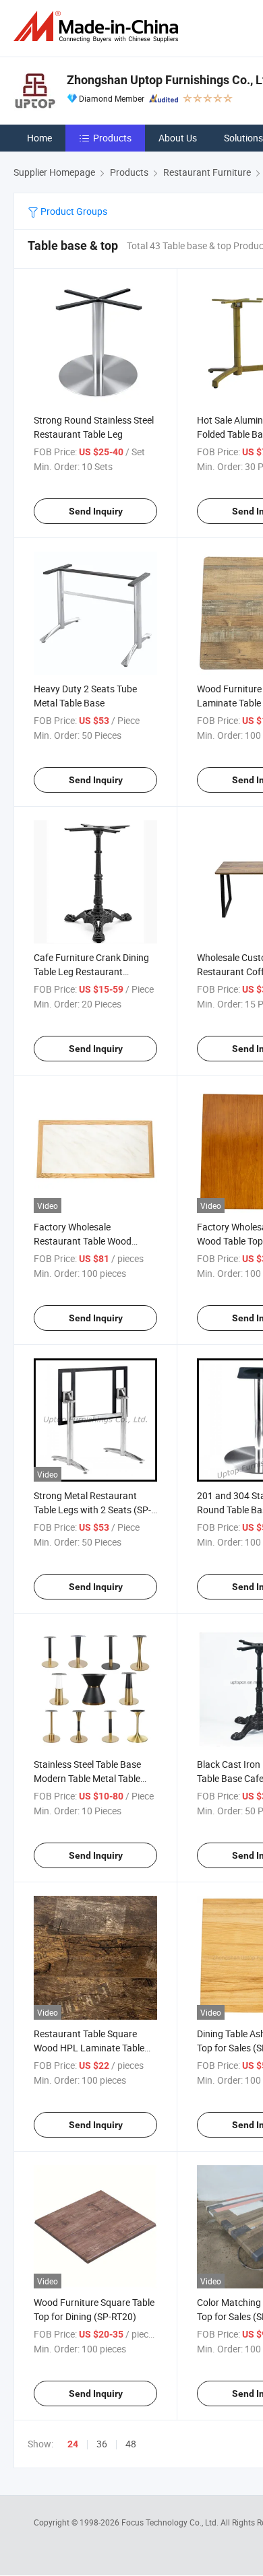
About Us (178, 138)
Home (39, 138)
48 (131, 2444)
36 (102, 2444)
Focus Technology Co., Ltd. (171, 2522)
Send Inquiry (96, 511)
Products (112, 138)
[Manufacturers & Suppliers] (98, 27)
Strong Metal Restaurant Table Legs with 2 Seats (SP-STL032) (92, 1510)
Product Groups (73, 211)
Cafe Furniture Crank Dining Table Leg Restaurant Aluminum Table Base (91, 971)
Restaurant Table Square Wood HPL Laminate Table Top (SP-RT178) (89, 2048)
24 (73, 2444)
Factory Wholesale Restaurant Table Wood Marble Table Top (83, 1241)
